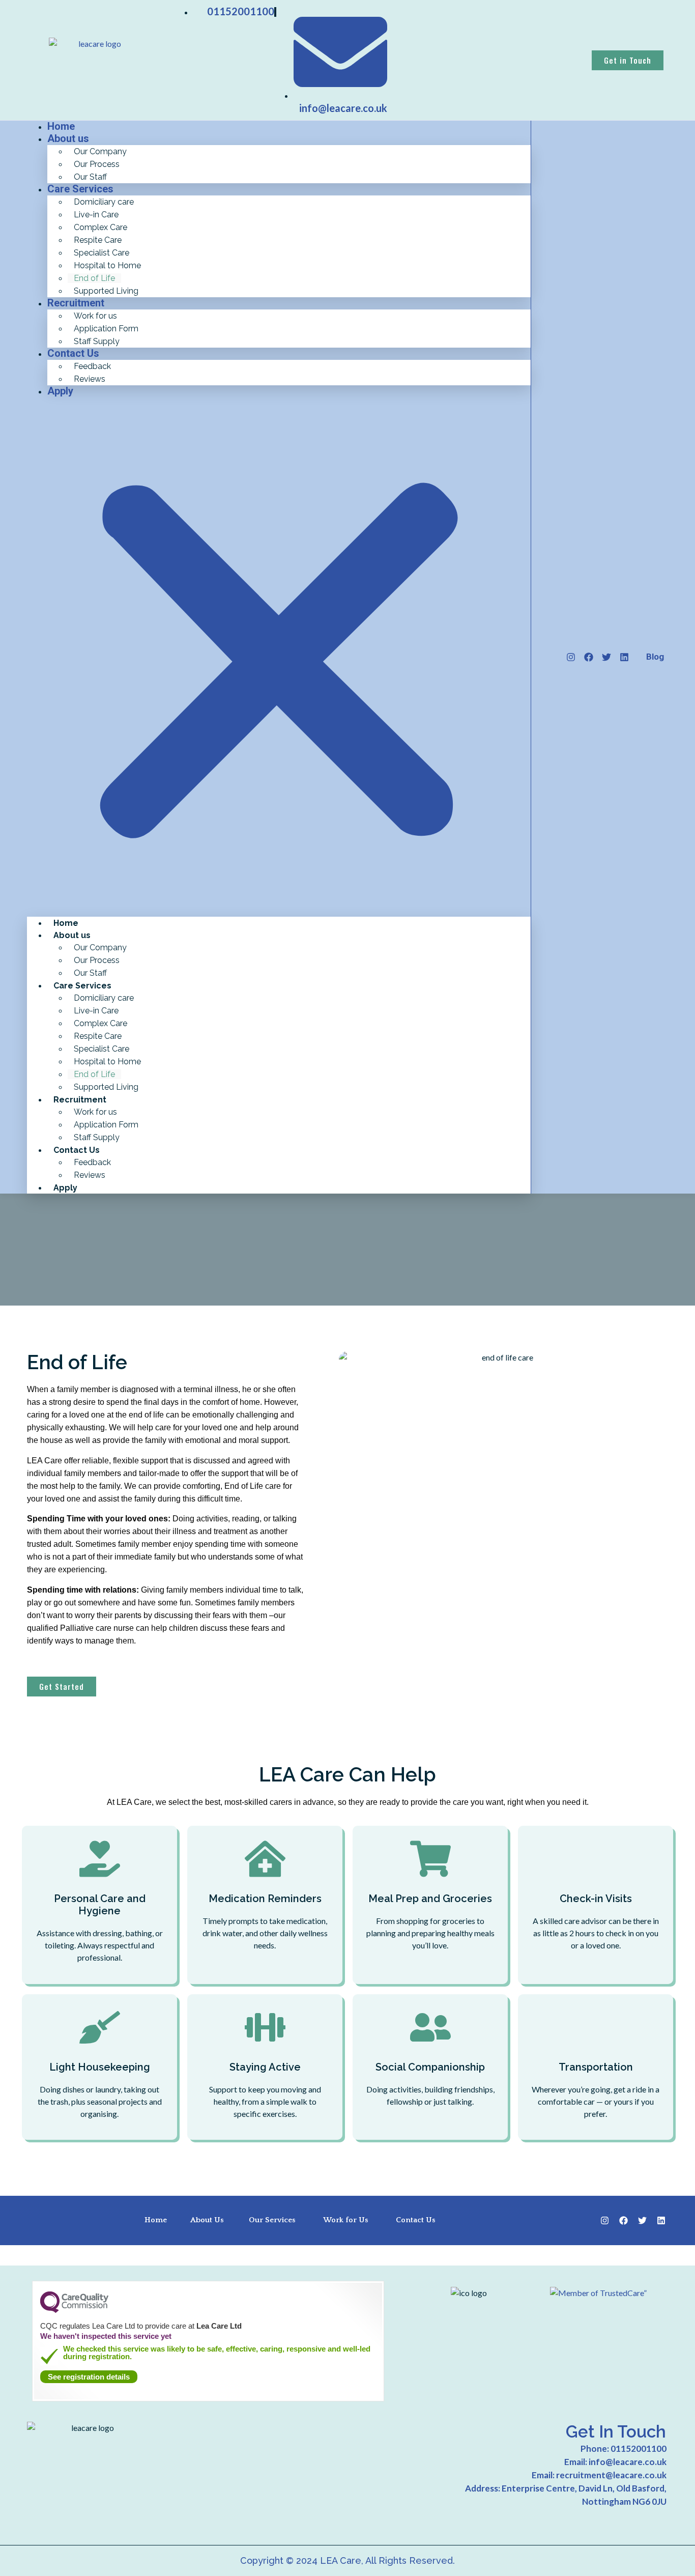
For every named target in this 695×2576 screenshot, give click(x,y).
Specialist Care (102, 253)
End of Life (94, 278)
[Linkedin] (624, 657)
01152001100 (639, 2448)
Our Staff (90, 973)
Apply (60, 391)
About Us (207, 2220)
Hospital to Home (107, 265)
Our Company (100, 151)
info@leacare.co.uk (628, 2462)
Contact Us (73, 353)
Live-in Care (96, 215)
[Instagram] (571, 657)
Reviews (90, 379)
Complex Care (100, 227)
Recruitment (76, 303)
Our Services (272, 2220)
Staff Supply (97, 1137)
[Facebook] (589, 657)
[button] (279, 657)
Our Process (97, 164)
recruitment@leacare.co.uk (611, 2475)
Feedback (92, 366)
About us (68, 138)
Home (66, 923)
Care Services (80, 189)
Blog (655, 657)
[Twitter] (606, 657)
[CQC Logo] (74, 2310)
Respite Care (98, 240)
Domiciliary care (104, 202)
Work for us (95, 316)
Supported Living (106, 291)
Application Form (106, 329)
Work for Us (346, 2220)
